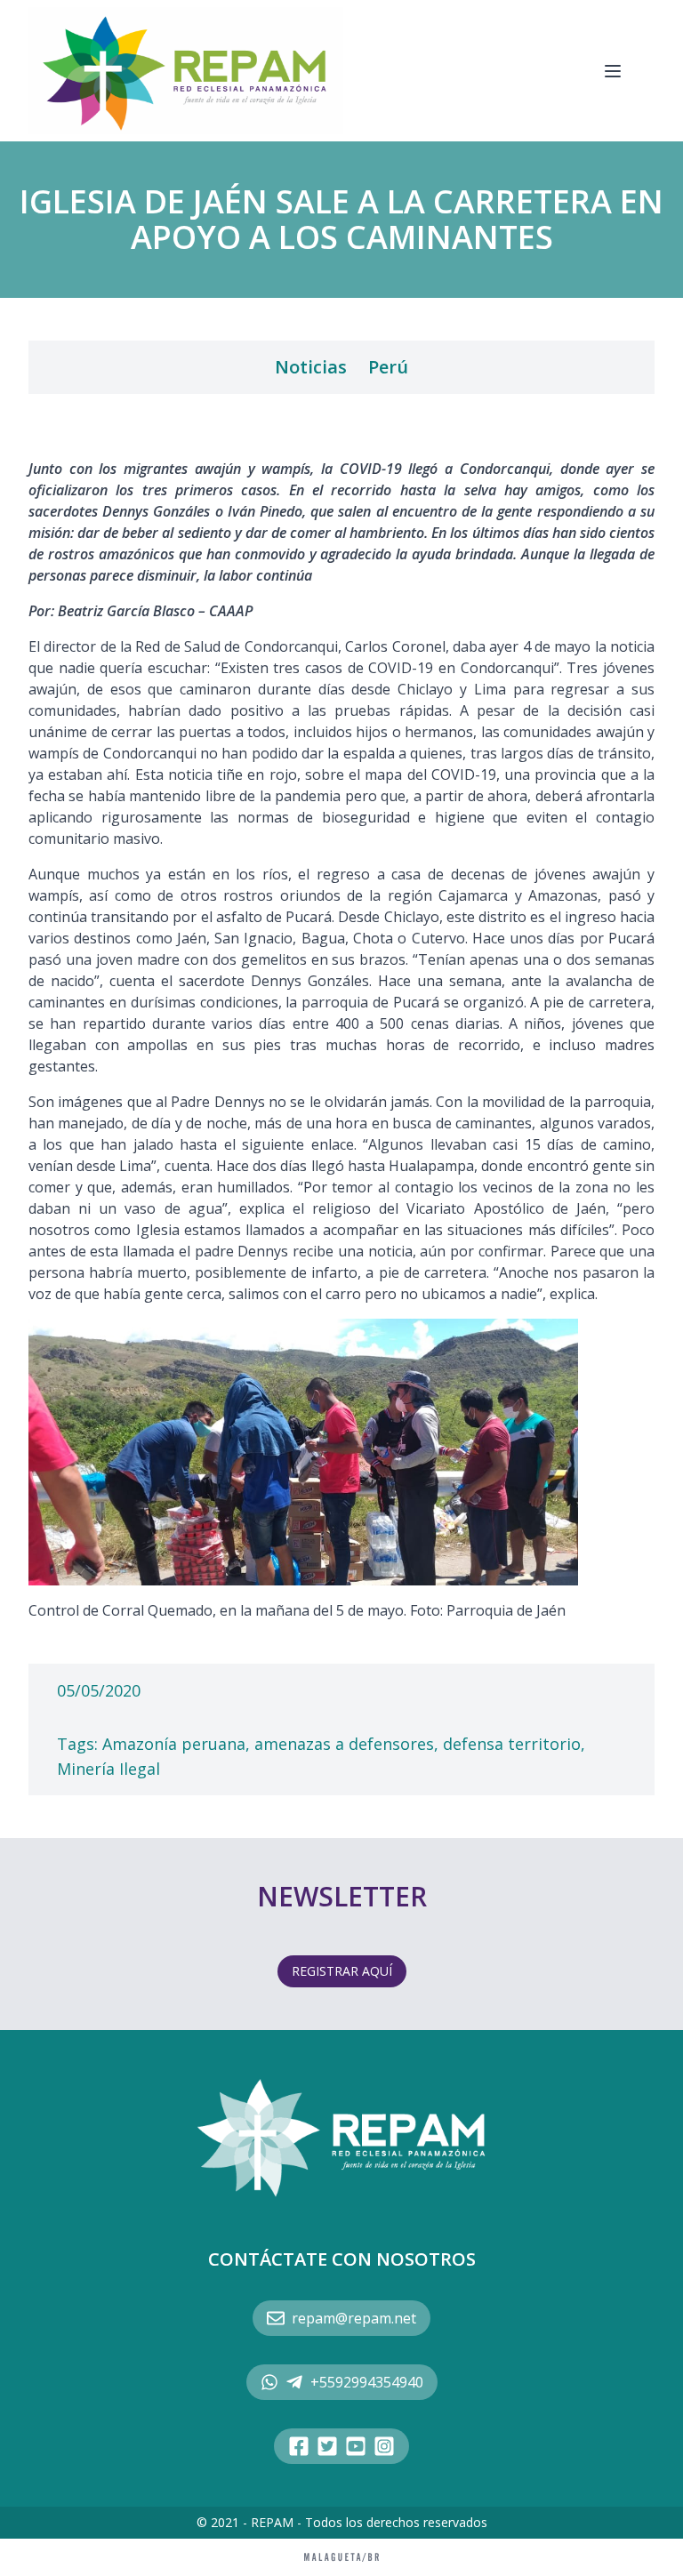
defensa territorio (512, 1744)
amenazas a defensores (344, 1744)
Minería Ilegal (108, 1769)
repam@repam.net (354, 2318)
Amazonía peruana (174, 1744)
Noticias (311, 367)
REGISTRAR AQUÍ (342, 1971)
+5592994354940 (367, 2382)
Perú (388, 367)
